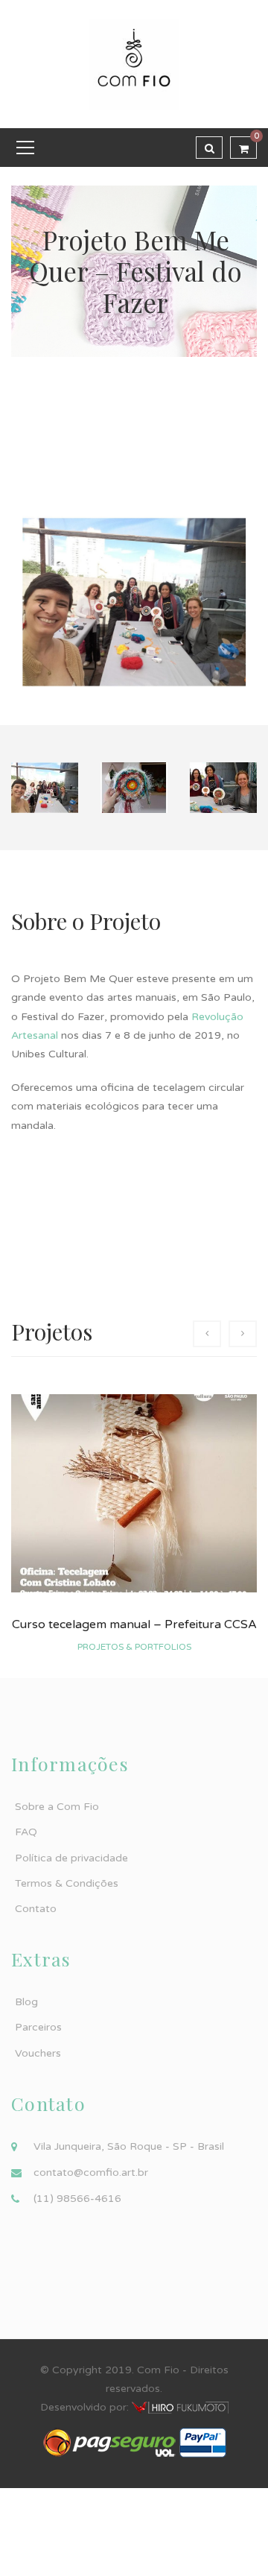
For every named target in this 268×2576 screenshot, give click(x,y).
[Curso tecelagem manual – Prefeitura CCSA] (134, 1493)
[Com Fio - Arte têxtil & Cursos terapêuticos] (134, 64)
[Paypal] (203, 2442)
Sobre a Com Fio (57, 1807)
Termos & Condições (67, 1883)
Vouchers (38, 2053)
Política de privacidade (71, 1858)
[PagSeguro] (109, 2442)
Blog (26, 2002)
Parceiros (38, 2027)
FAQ (26, 1832)
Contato (36, 1909)
